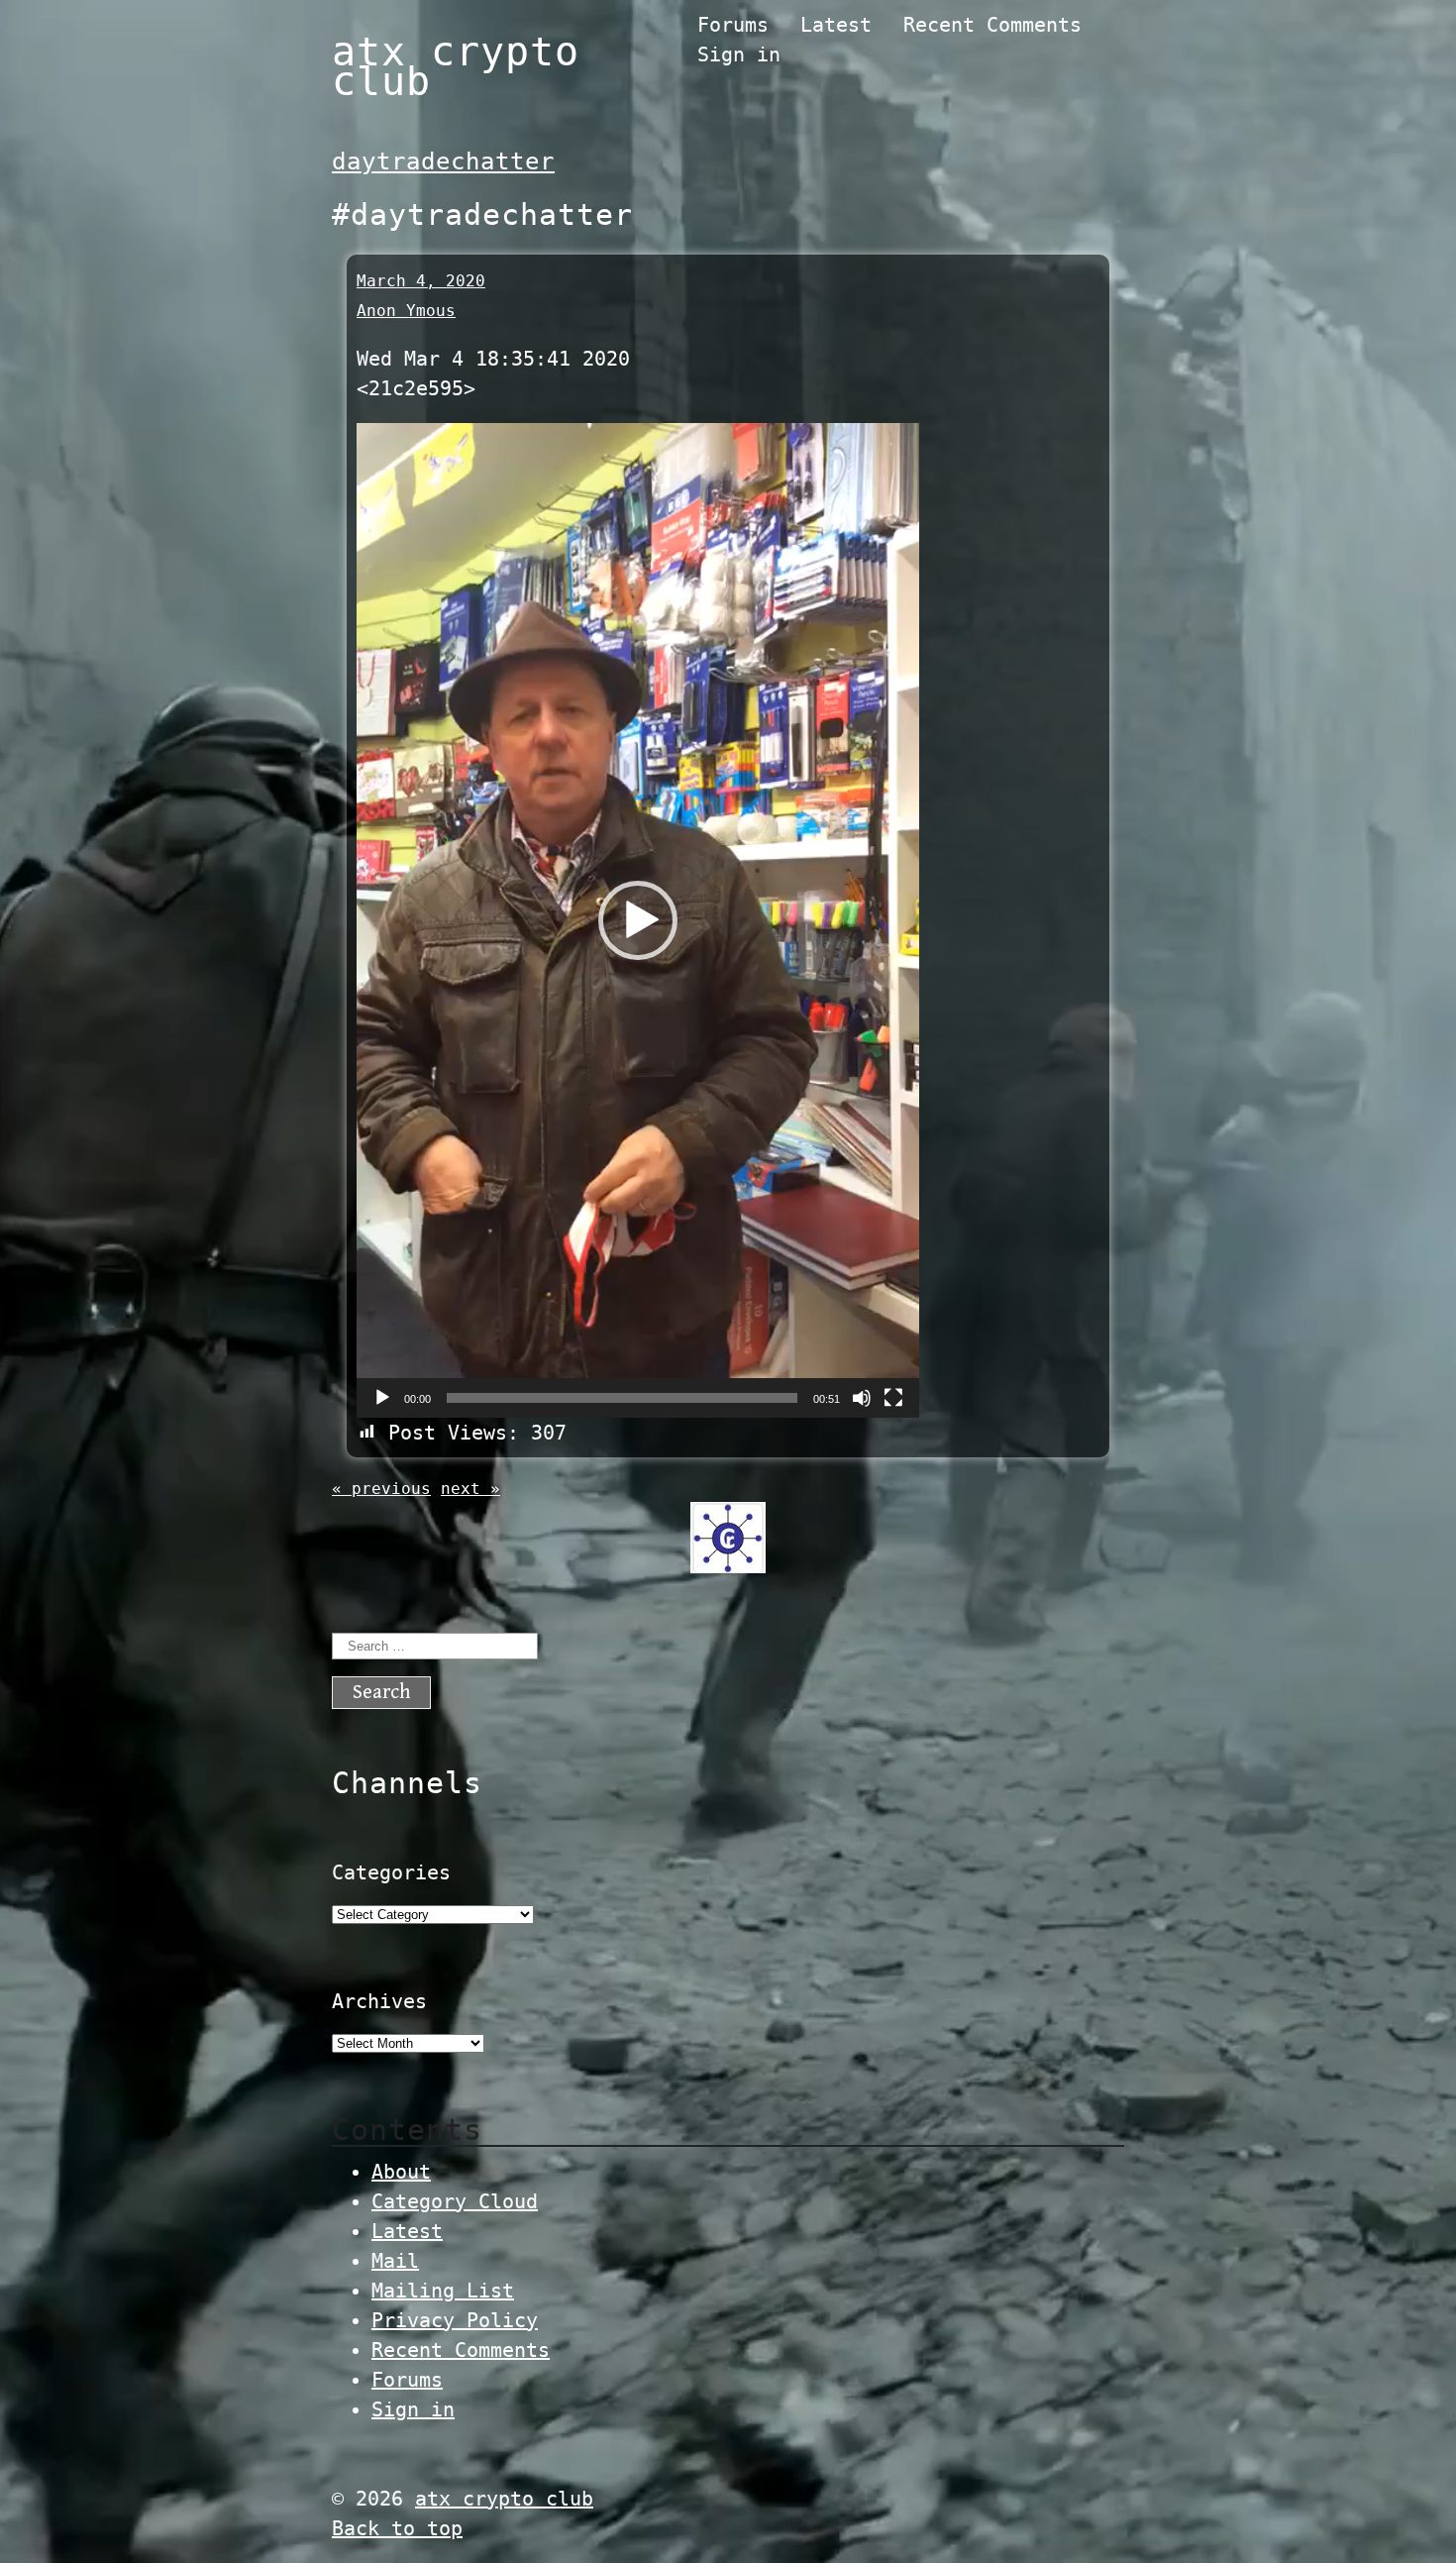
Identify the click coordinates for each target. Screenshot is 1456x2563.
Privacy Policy (455, 2320)
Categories (391, 1872)
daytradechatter (443, 161)
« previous (381, 1489)
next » (470, 1489)
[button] (638, 920)
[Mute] (862, 1398)
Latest (836, 25)
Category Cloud (455, 2201)
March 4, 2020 (421, 281)
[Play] (382, 1398)
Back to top (397, 2528)
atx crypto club (456, 66)
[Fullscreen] (893, 1398)
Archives (379, 2001)
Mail (395, 2261)
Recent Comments (992, 25)
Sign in (739, 54)
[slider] (622, 1398)
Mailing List (443, 2291)
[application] (638, 920)
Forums (733, 25)
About (401, 2172)
